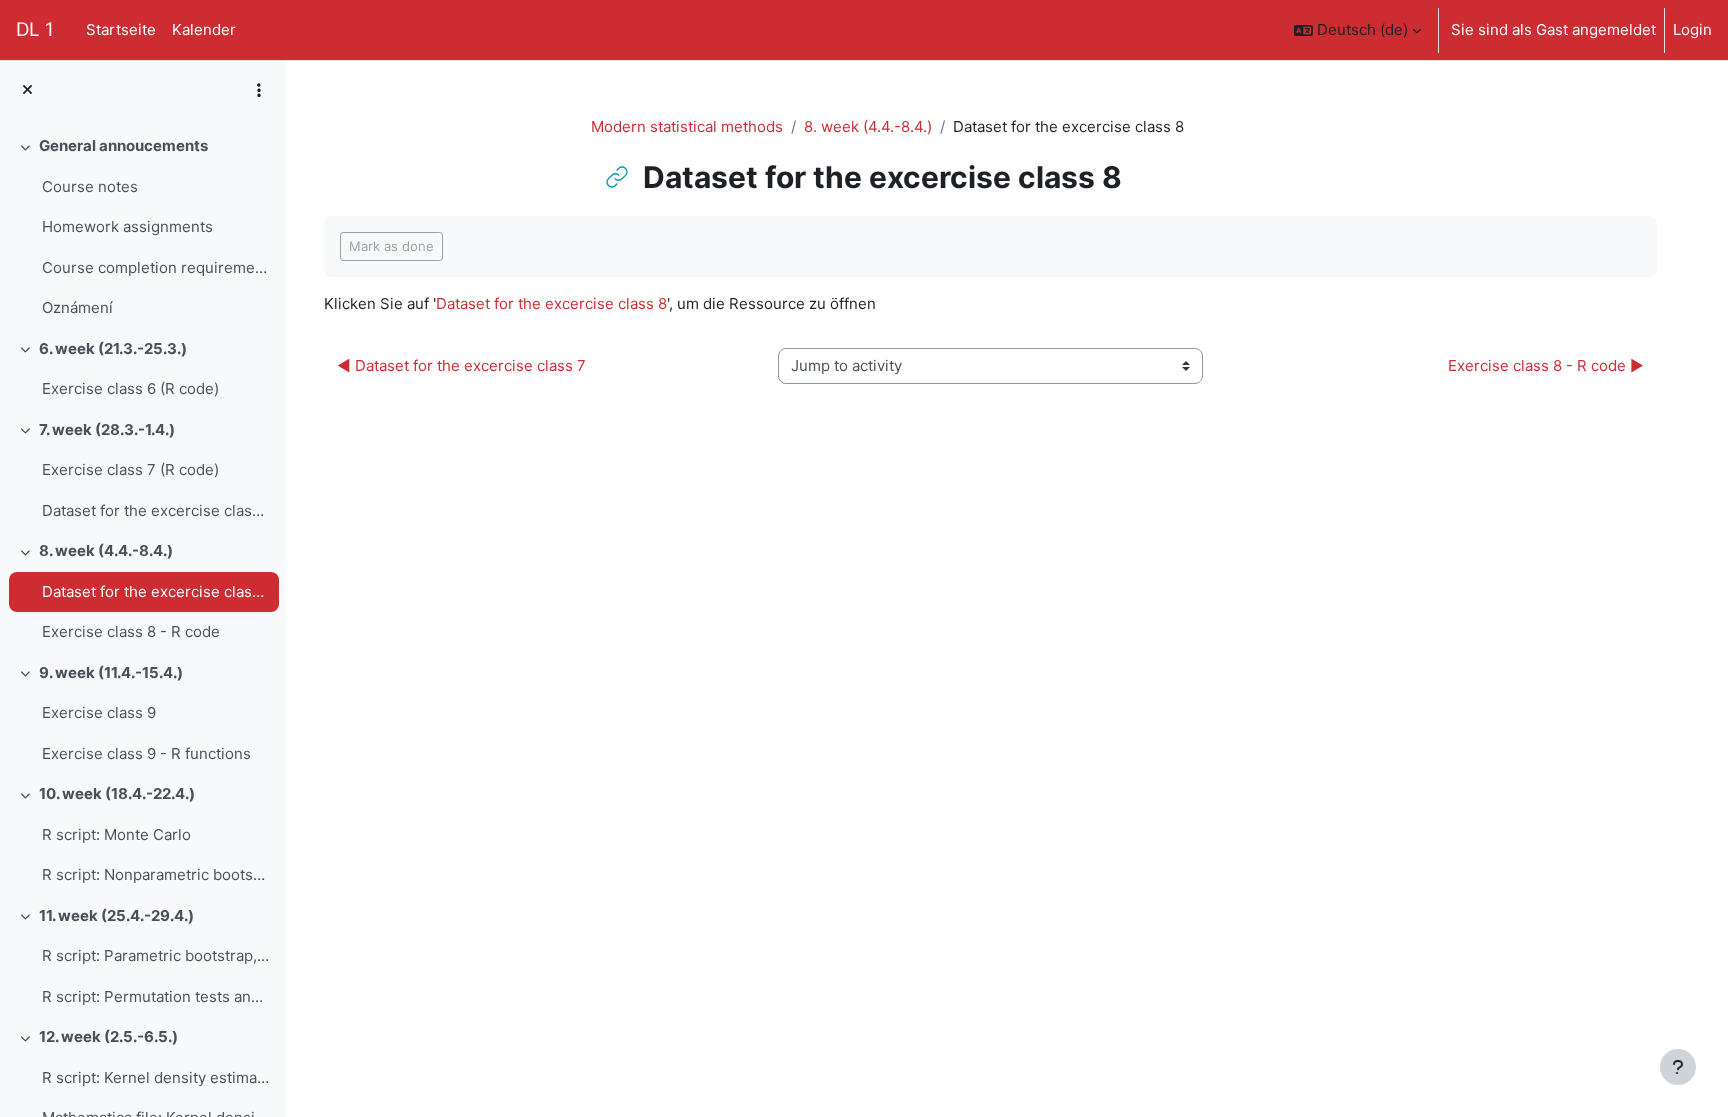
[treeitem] (142, 227)
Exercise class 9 (99, 712)
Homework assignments (127, 226)
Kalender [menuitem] (204, 29)
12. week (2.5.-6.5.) (108, 1036)
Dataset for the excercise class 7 (155, 510)
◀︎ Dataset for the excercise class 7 (461, 365)
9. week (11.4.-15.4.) (111, 672)
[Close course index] (27, 90)
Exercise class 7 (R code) (130, 469)
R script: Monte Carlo (116, 834)
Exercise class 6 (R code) (130, 388)
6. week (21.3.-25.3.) (113, 348)
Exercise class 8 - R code (131, 631)
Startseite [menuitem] (121, 29)
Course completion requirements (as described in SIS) (155, 267)
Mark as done (391, 246)
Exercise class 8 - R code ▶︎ (1546, 365)
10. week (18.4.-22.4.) (117, 793)
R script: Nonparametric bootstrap (155, 874)
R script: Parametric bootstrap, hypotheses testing (155, 955)
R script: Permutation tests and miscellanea (155, 996)
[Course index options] (259, 90)
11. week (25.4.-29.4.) (116, 915)
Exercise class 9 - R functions (146, 753)
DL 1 (35, 29)
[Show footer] (1678, 1067)
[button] (1357, 30)
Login (1692, 29)
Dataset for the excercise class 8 (155, 591)
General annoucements (123, 145)
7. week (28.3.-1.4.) (107, 429)
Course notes (90, 186)
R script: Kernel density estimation (155, 1077)
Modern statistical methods (687, 126)
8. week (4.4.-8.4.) (106, 550)
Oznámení (77, 307)
